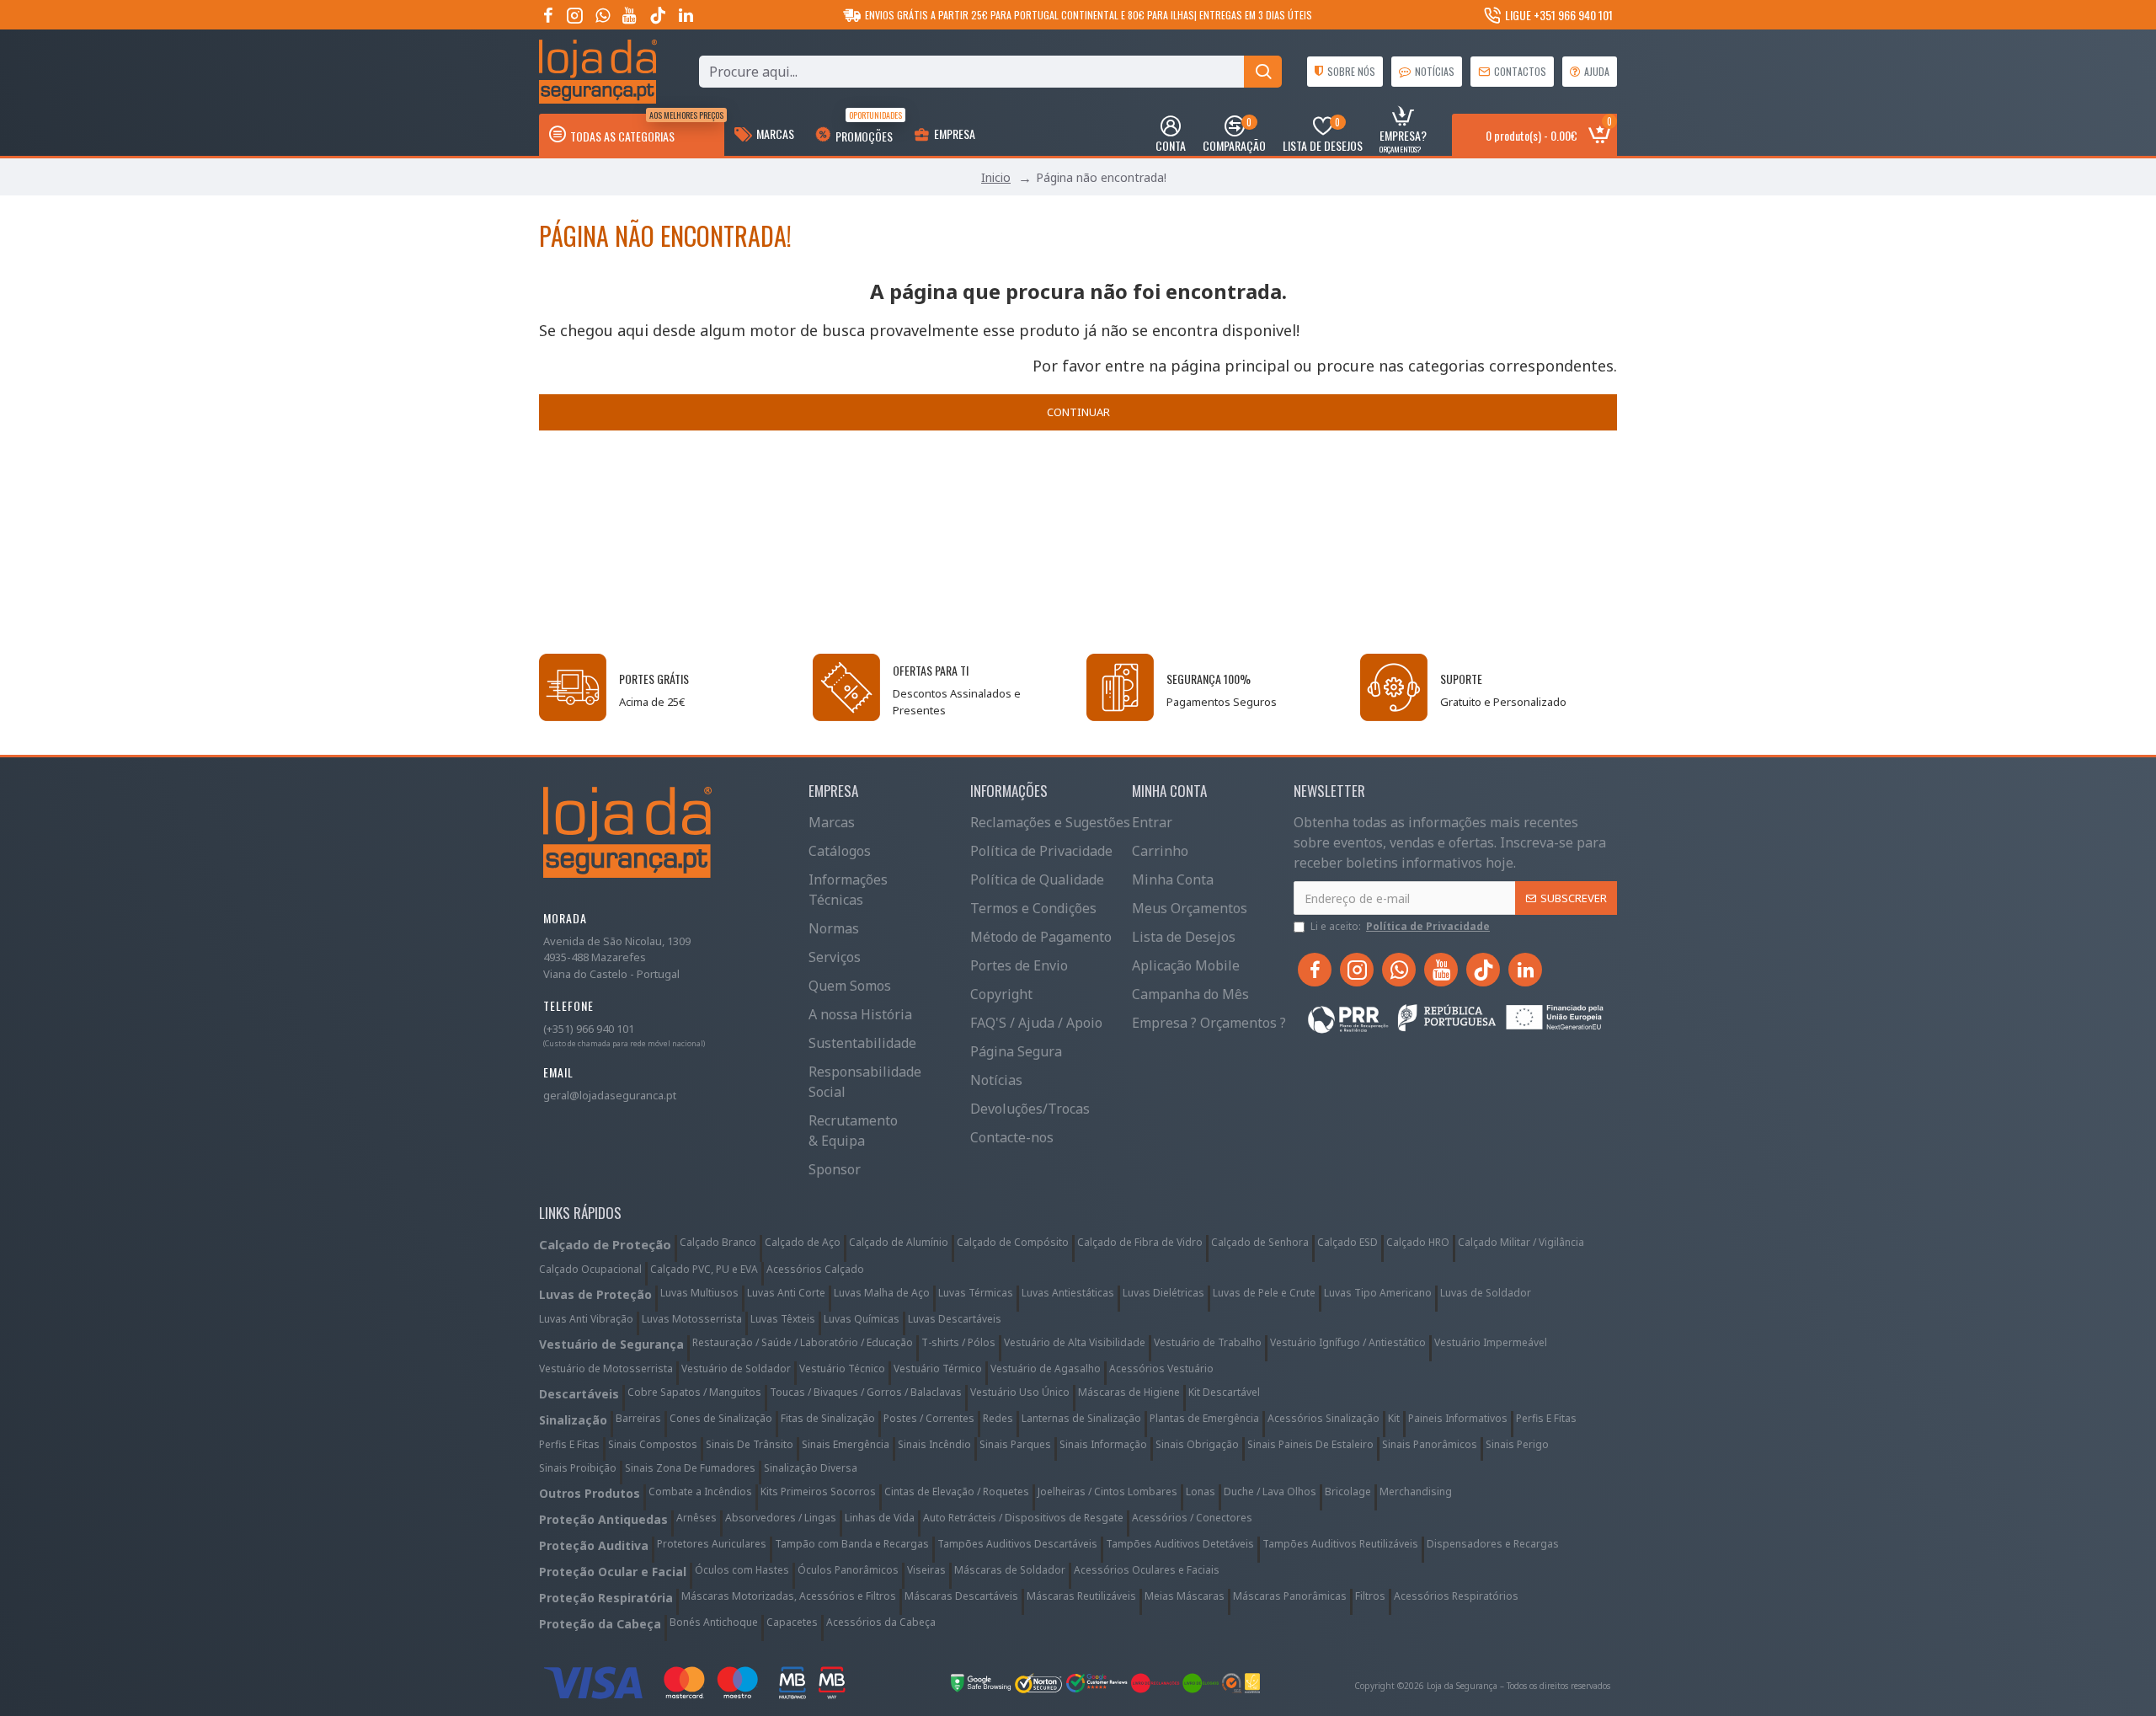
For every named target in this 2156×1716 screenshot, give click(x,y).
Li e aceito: (1400, 926)
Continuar (1078, 412)
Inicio (996, 177)
